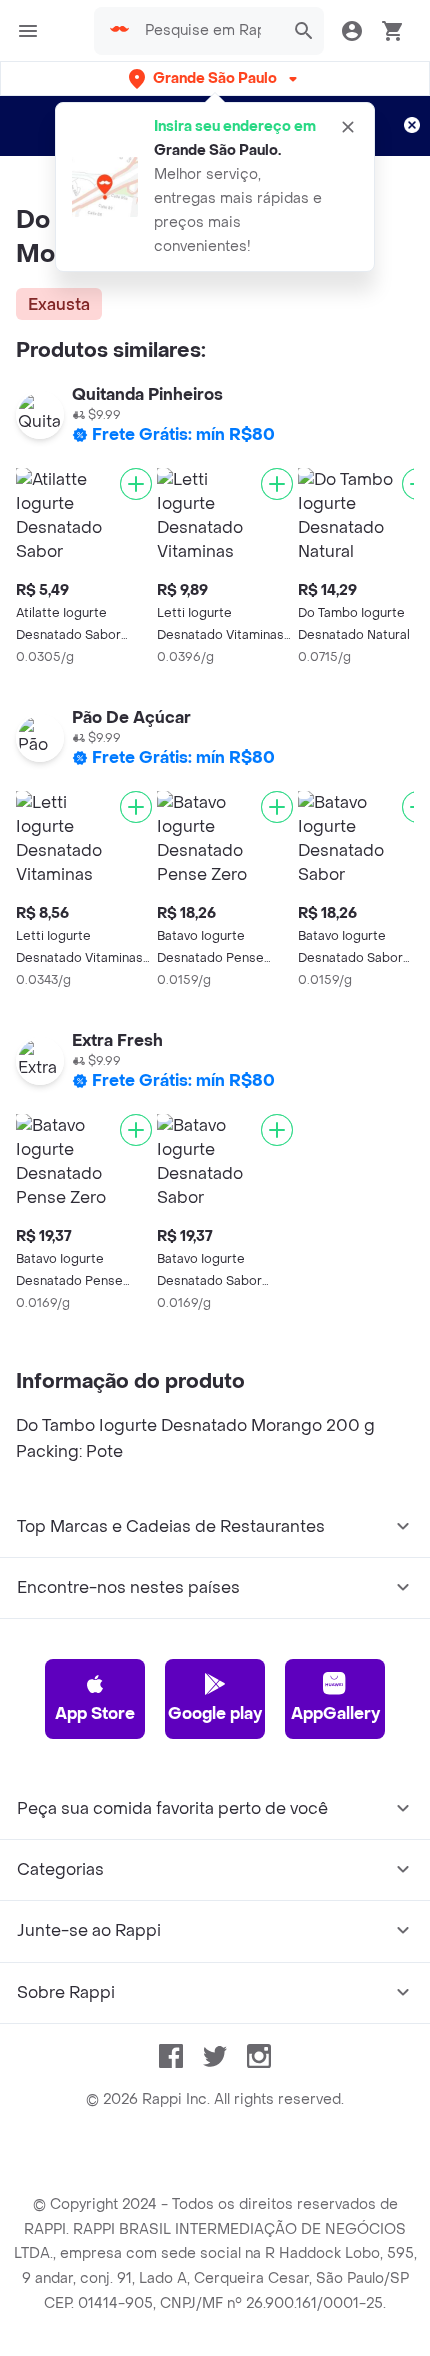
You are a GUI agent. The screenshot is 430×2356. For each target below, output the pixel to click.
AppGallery (335, 1713)
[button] (215, 78)
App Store (95, 1713)
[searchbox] (209, 31)
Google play (215, 1713)
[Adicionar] (136, 484)
